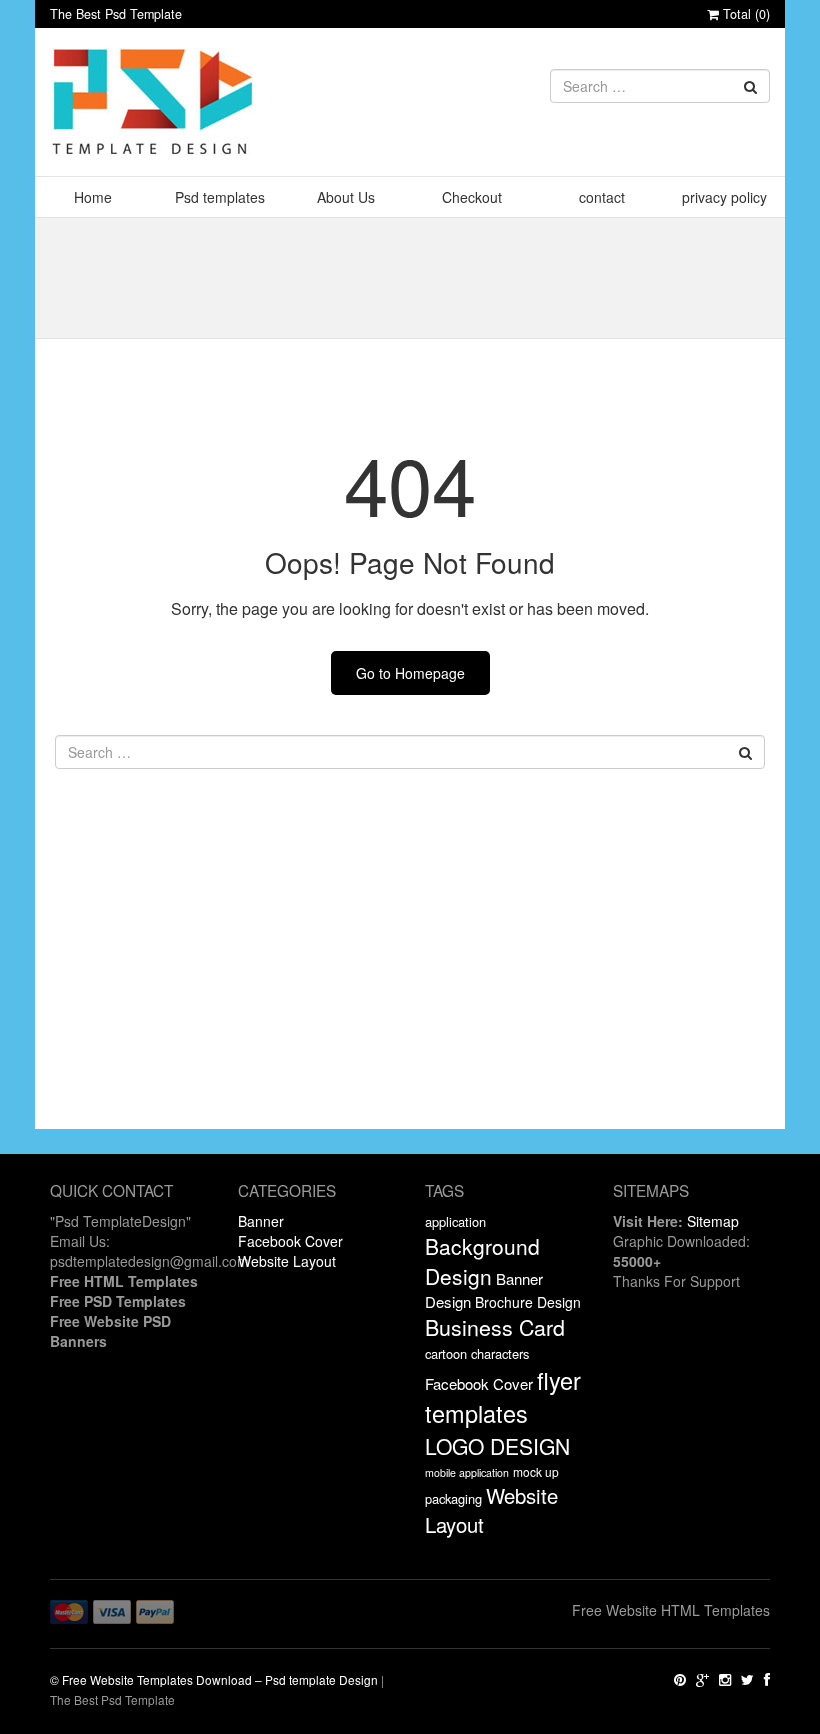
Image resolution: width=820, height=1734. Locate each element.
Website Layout (287, 1261)
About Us (346, 197)
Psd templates (220, 197)
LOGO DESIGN (497, 1446)
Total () (744, 14)
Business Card (495, 1326)
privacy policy (724, 197)
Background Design (482, 1261)
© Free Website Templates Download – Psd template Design (214, 1679)
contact (602, 197)
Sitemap (713, 1221)
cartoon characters (477, 1353)
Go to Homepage (410, 673)
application (455, 1221)
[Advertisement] (410, 989)
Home (93, 197)
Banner (261, 1221)
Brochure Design (528, 1302)
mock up (536, 1471)
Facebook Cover (290, 1241)
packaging (453, 1498)
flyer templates (503, 1397)
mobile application (467, 1472)
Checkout (472, 197)
